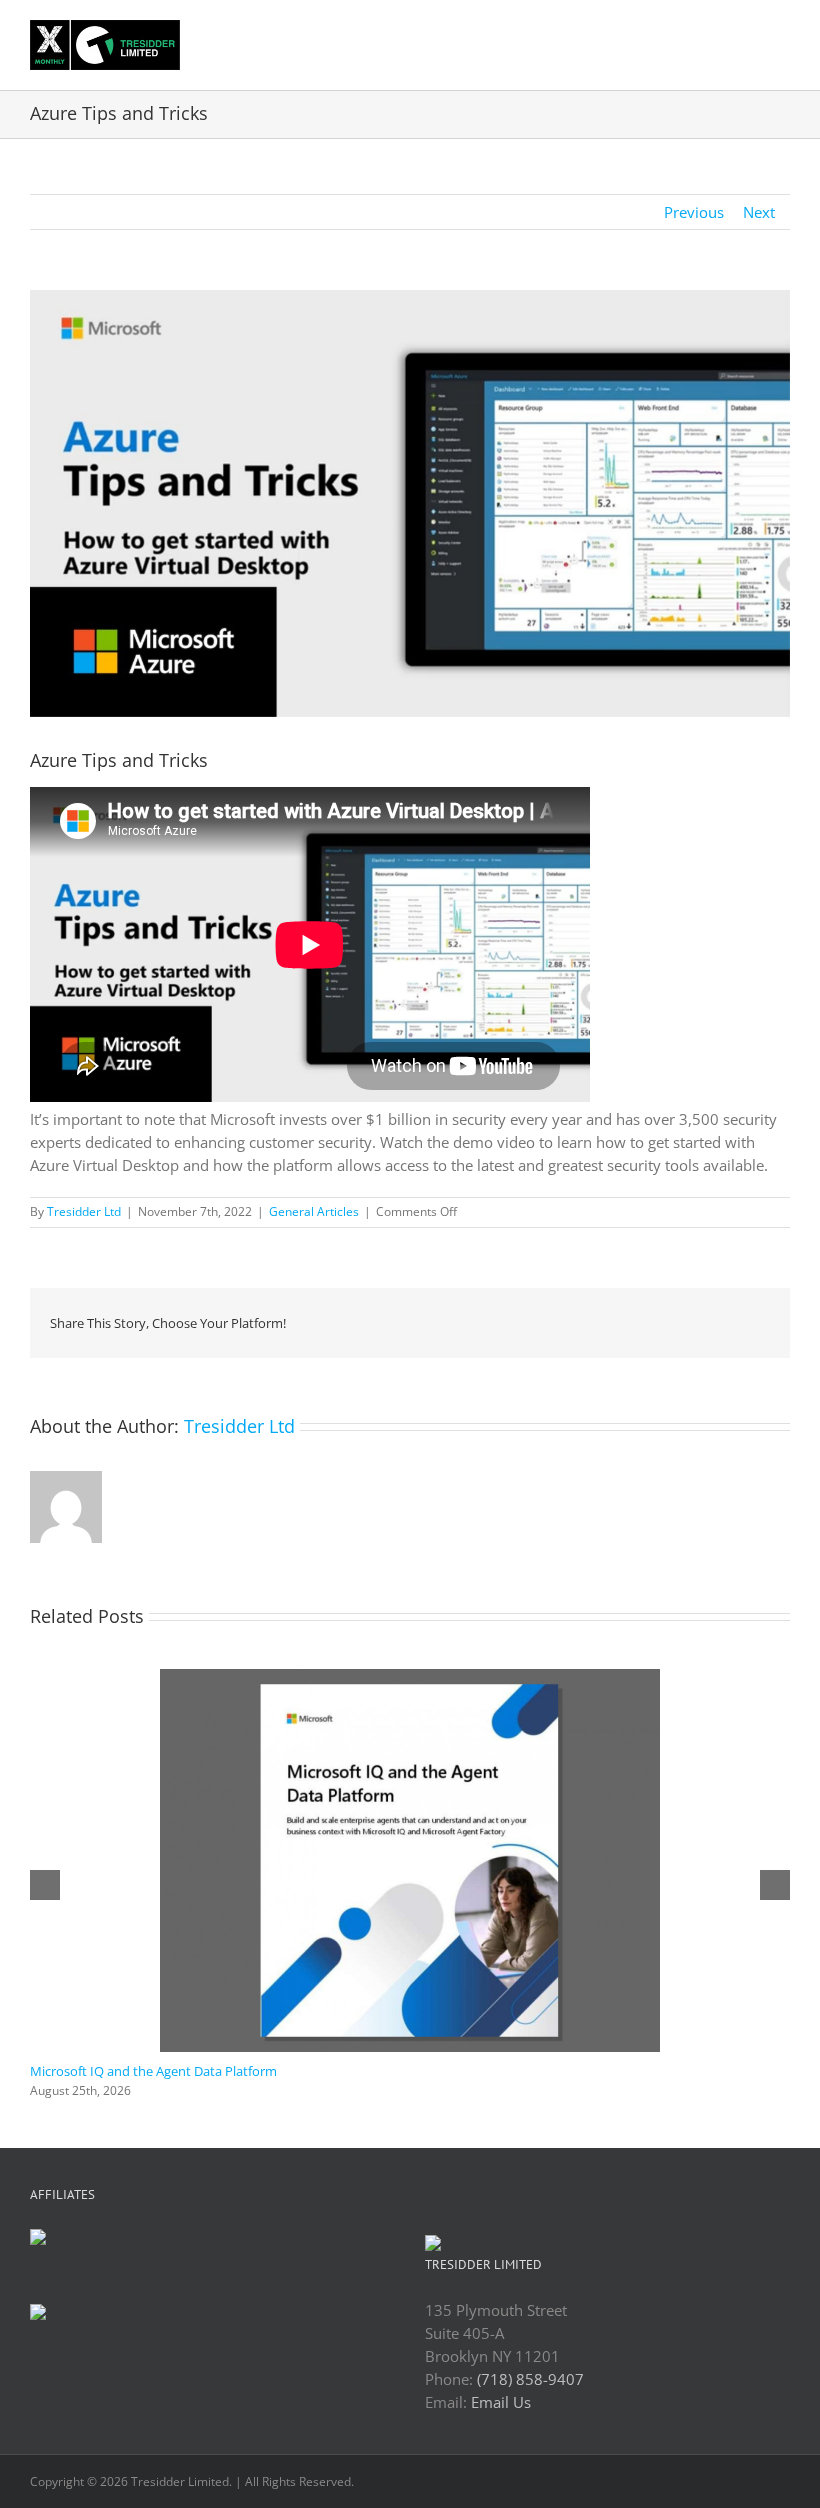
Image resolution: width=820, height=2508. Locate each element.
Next (759, 212)
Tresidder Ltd (84, 1211)
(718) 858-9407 (530, 2379)
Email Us (501, 2402)
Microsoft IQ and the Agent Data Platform (153, 2071)
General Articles (314, 1211)
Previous (694, 212)
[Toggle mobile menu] (782, 34)
